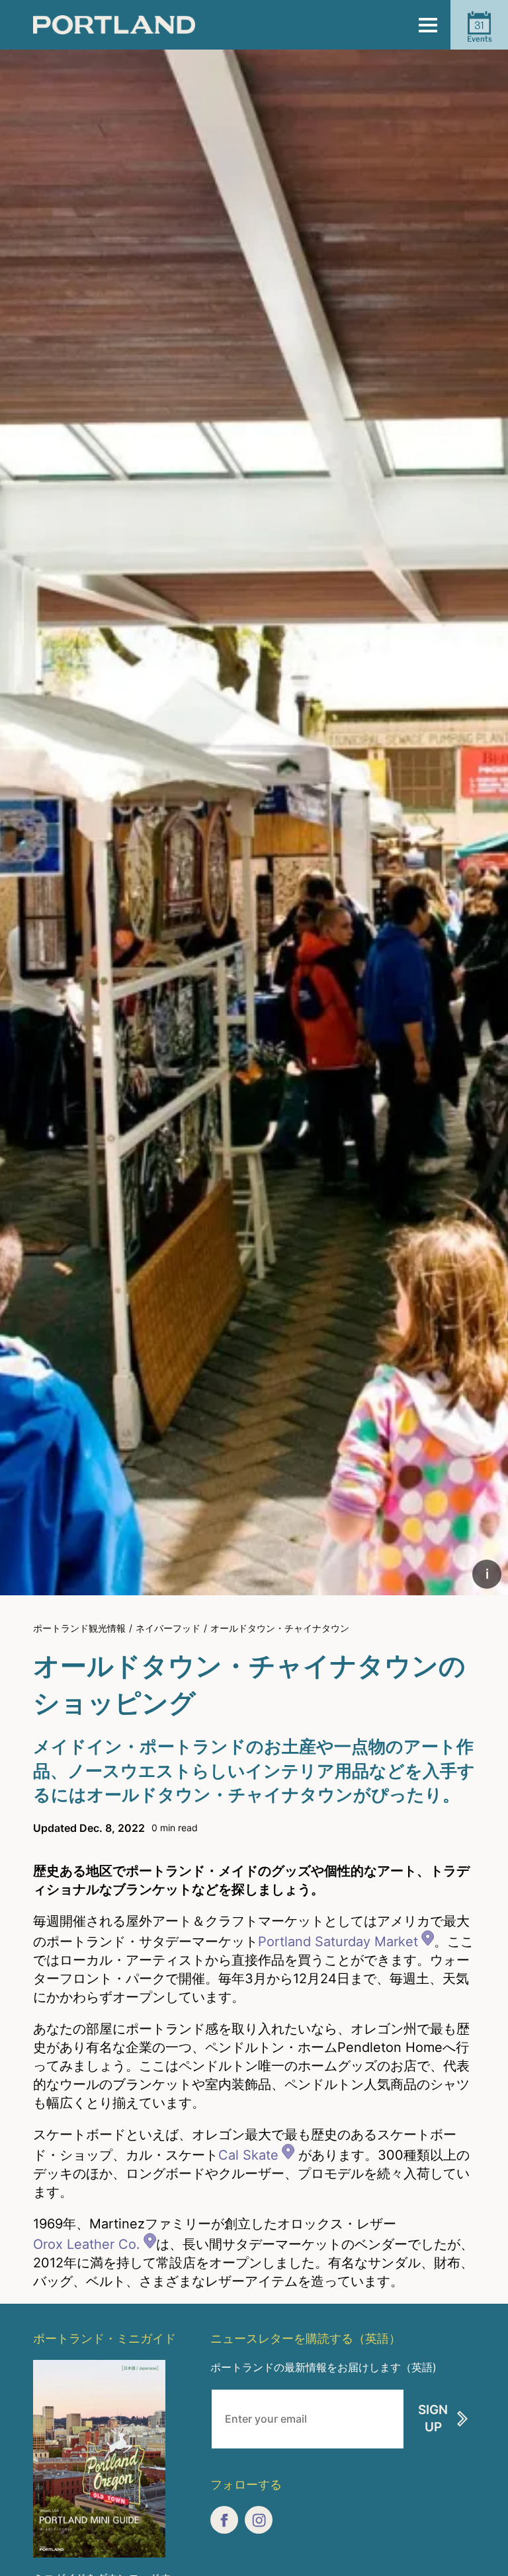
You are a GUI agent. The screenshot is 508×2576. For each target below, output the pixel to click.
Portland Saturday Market (338, 1942)
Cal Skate (248, 2155)
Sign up (433, 2419)
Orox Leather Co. (87, 2244)
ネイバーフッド (168, 1628)
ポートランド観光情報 (79, 1628)
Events (480, 31)
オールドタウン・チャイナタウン (280, 1628)
